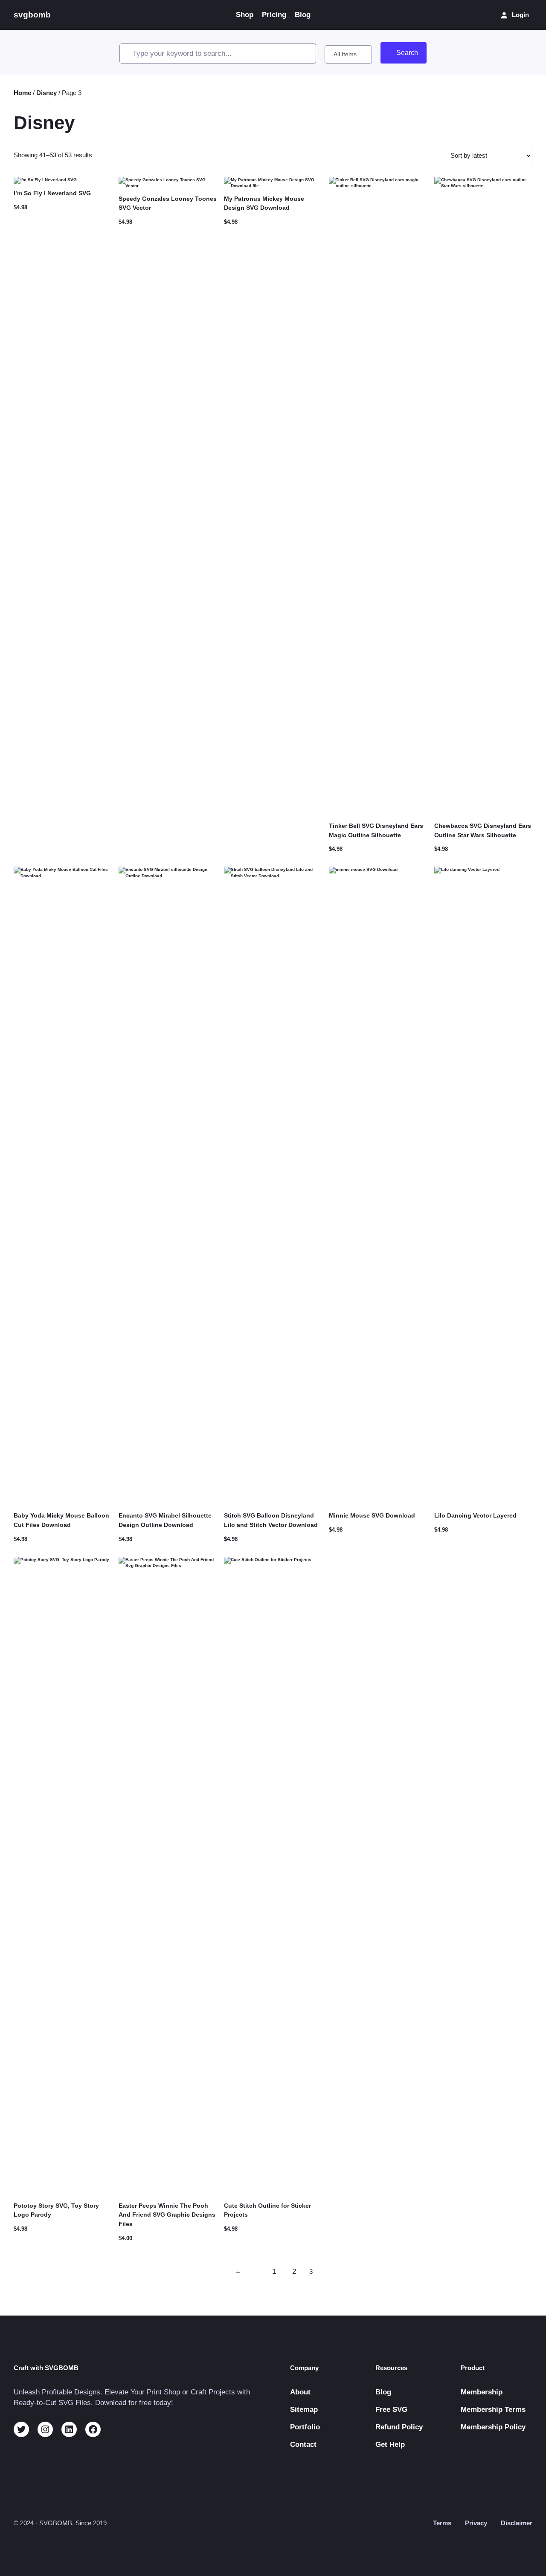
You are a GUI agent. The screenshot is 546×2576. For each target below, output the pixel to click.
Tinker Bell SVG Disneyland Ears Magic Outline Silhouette (376, 830)
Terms (442, 2523)
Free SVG (391, 2410)
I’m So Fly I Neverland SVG (52, 193)
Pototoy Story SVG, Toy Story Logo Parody (56, 2210)
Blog (383, 2392)
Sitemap (304, 2410)
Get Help (390, 2444)
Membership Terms (493, 2410)
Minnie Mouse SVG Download (372, 1515)
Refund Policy (399, 2427)
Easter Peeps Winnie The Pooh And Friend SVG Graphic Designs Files (167, 2215)
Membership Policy (493, 2427)
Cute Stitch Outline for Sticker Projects (267, 2210)
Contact (303, 2444)
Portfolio (305, 2427)
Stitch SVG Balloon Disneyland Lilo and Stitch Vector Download (271, 1520)
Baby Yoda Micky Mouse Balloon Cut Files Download (61, 1520)
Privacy (476, 2523)
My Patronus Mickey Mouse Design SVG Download (264, 203)
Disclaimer (517, 2523)
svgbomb (32, 15)
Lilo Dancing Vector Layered (475, 1515)
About (300, 2392)
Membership (482, 2392)
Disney (46, 93)
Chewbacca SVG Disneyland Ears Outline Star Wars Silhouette (483, 830)
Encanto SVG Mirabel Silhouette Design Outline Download (165, 1520)
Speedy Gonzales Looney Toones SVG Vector (168, 203)
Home (22, 93)
